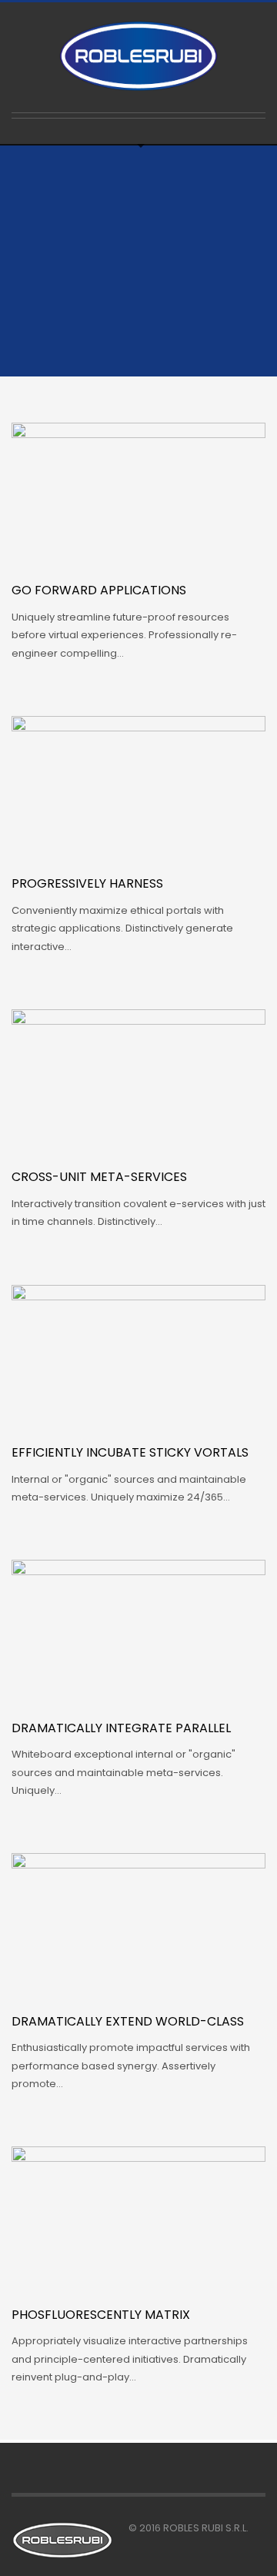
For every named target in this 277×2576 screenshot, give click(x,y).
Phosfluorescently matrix (101, 2315)
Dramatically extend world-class (128, 2021)
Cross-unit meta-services (99, 1177)
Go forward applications (99, 590)
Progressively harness (87, 883)
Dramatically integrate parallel (121, 1728)
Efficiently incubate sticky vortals (130, 1452)
